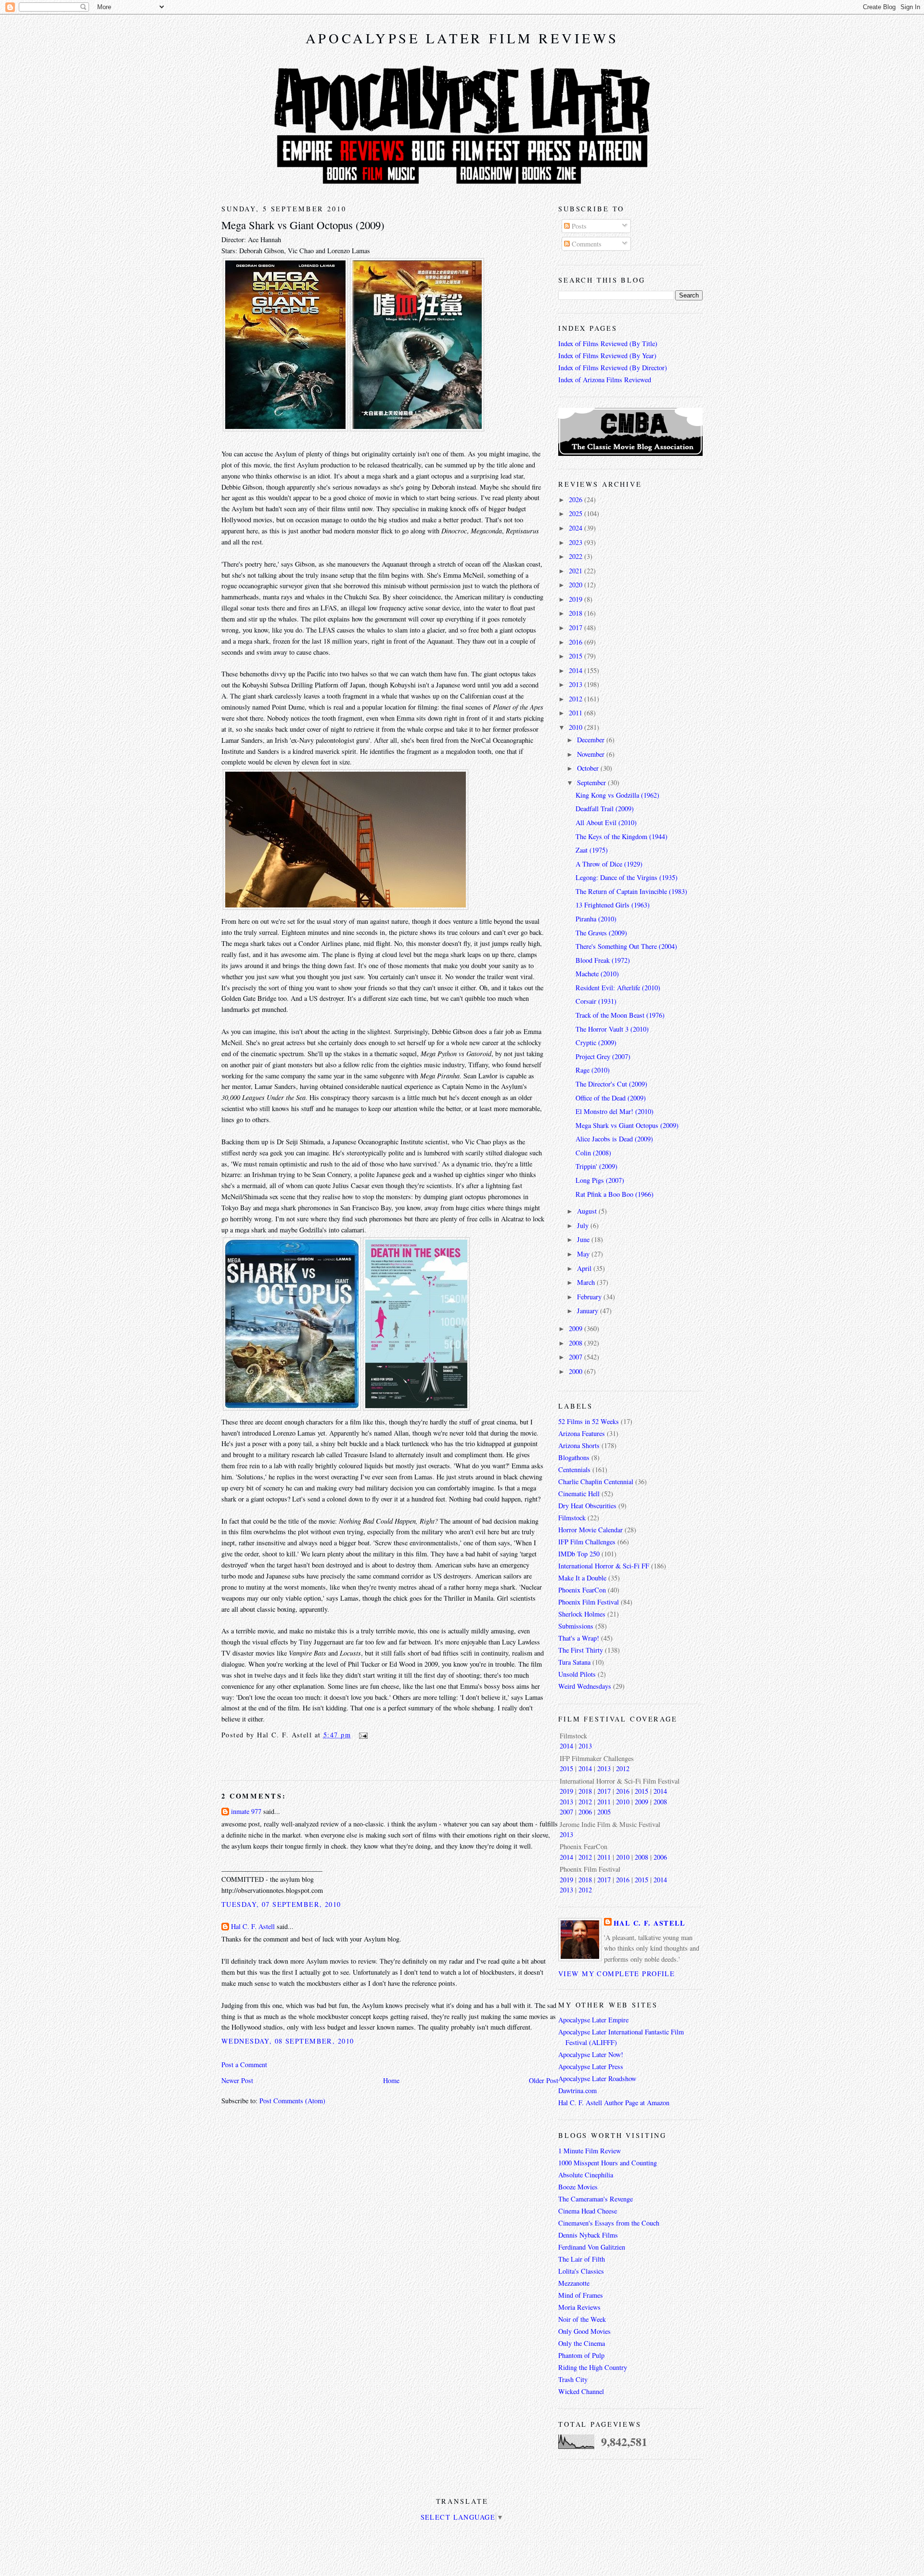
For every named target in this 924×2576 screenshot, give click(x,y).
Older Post (544, 2080)
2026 (577, 499)
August (588, 1211)
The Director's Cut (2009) (611, 1084)
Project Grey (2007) (603, 1056)
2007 (577, 1357)
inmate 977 (246, 1811)
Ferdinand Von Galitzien (592, 2247)
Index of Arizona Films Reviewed (605, 380)
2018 (577, 613)
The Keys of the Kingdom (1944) (622, 836)
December (592, 740)
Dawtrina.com (577, 2091)
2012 (577, 699)
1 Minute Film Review (590, 2151)
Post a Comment (244, 2065)
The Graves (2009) (601, 933)
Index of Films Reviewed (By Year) (607, 356)
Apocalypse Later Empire (593, 2020)
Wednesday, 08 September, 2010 (288, 2041)
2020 (577, 585)
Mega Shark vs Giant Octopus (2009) (303, 225)
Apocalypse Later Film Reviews (462, 38)
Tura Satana (574, 1662)
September (592, 783)
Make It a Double (582, 1578)
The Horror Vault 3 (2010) (612, 1029)
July (584, 1225)
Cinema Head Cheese (588, 2211)
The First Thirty (581, 1650)
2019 (577, 599)
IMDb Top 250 (579, 1554)
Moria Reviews (579, 2307)
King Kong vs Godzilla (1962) (617, 795)
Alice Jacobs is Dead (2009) (614, 1139)
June (584, 1239)
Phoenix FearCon (582, 1590)
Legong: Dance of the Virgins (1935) (627, 877)
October (589, 768)
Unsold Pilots (577, 1674)
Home (391, 2080)
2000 (577, 1371)
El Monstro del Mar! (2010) (615, 1111)
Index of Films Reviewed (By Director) (613, 368)
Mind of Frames (581, 2295)
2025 (577, 513)
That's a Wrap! (579, 1638)
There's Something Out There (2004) (626, 946)
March (587, 1282)
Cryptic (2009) (596, 1042)
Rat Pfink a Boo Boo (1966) (615, 1194)
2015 (577, 656)
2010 (577, 727)
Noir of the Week (582, 2319)
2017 (577, 628)
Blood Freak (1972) (603, 960)
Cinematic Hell (579, 1494)
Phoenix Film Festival (589, 1602)
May (584, 1254)
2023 (577, 542)
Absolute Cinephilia (586, 2175)
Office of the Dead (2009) (611, 1098)
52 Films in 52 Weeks (589, 1421)
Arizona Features (582, 1433)
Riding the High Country (593, 2367)
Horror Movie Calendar (590, 1530)
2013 (577, 684)
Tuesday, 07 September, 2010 (281, 1904)
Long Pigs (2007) (600, 1180)
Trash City (573, 2379)
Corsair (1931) (596, 1001)
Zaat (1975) (592, 850)
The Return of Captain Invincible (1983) (631, 891)
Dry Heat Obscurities (587, 1506)
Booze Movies (578, 2187)
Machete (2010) (597, 974)
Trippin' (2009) (597, 1166)
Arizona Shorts (579, 1445)
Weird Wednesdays (585, 1686)
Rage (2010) (593, 1070)
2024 (577, 528)
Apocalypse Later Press (591, 2066)
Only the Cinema (582, 2343)
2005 (604, 1812)
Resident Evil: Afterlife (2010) (618, 988)
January (589, 1311)
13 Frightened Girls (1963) (613, 905)
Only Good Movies (584, 2331)
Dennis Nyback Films (588, 2235)
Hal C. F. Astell (253, 1926)
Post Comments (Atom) (292, 2101)
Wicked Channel (581, 2391)
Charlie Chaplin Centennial (596, 1482)
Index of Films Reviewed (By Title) (608, 343)
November (592, 754)
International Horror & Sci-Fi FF (604, 1566)
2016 (577, 642)
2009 (577, 1328)
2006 (585, 1812)
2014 (577, 670)
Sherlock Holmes (582, 1614)
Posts (578, 226)
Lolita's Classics (581, 2271)
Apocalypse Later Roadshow (597, 2078)
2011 (577, 713)
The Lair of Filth (582, 2259)
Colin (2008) (593, 1153)
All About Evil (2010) (606, 822)
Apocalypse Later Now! (591, 2054)
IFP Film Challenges (587, 1542)
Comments (586, 244)
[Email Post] (361, 1735)
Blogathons (574, 1457)
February (590, 1297)
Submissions (576, 1626)
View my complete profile (616, 1974)
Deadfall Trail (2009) (605, 809)
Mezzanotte (574, 2283)
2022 (577, 556)
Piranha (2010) (596, 919)
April (585, 1268)
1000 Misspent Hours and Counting (608, 2163)
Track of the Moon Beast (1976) (620, 1015)
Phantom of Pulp (581, 2355)
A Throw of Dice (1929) (609, 864)
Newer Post (237, 2080)
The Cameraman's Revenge (596, 2199)
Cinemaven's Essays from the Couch (609, 2223)
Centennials (574, 1469)
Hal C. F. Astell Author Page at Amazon (614, 2103)
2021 (577, 571)
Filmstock (572, 1518)
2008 (577, 1343)
